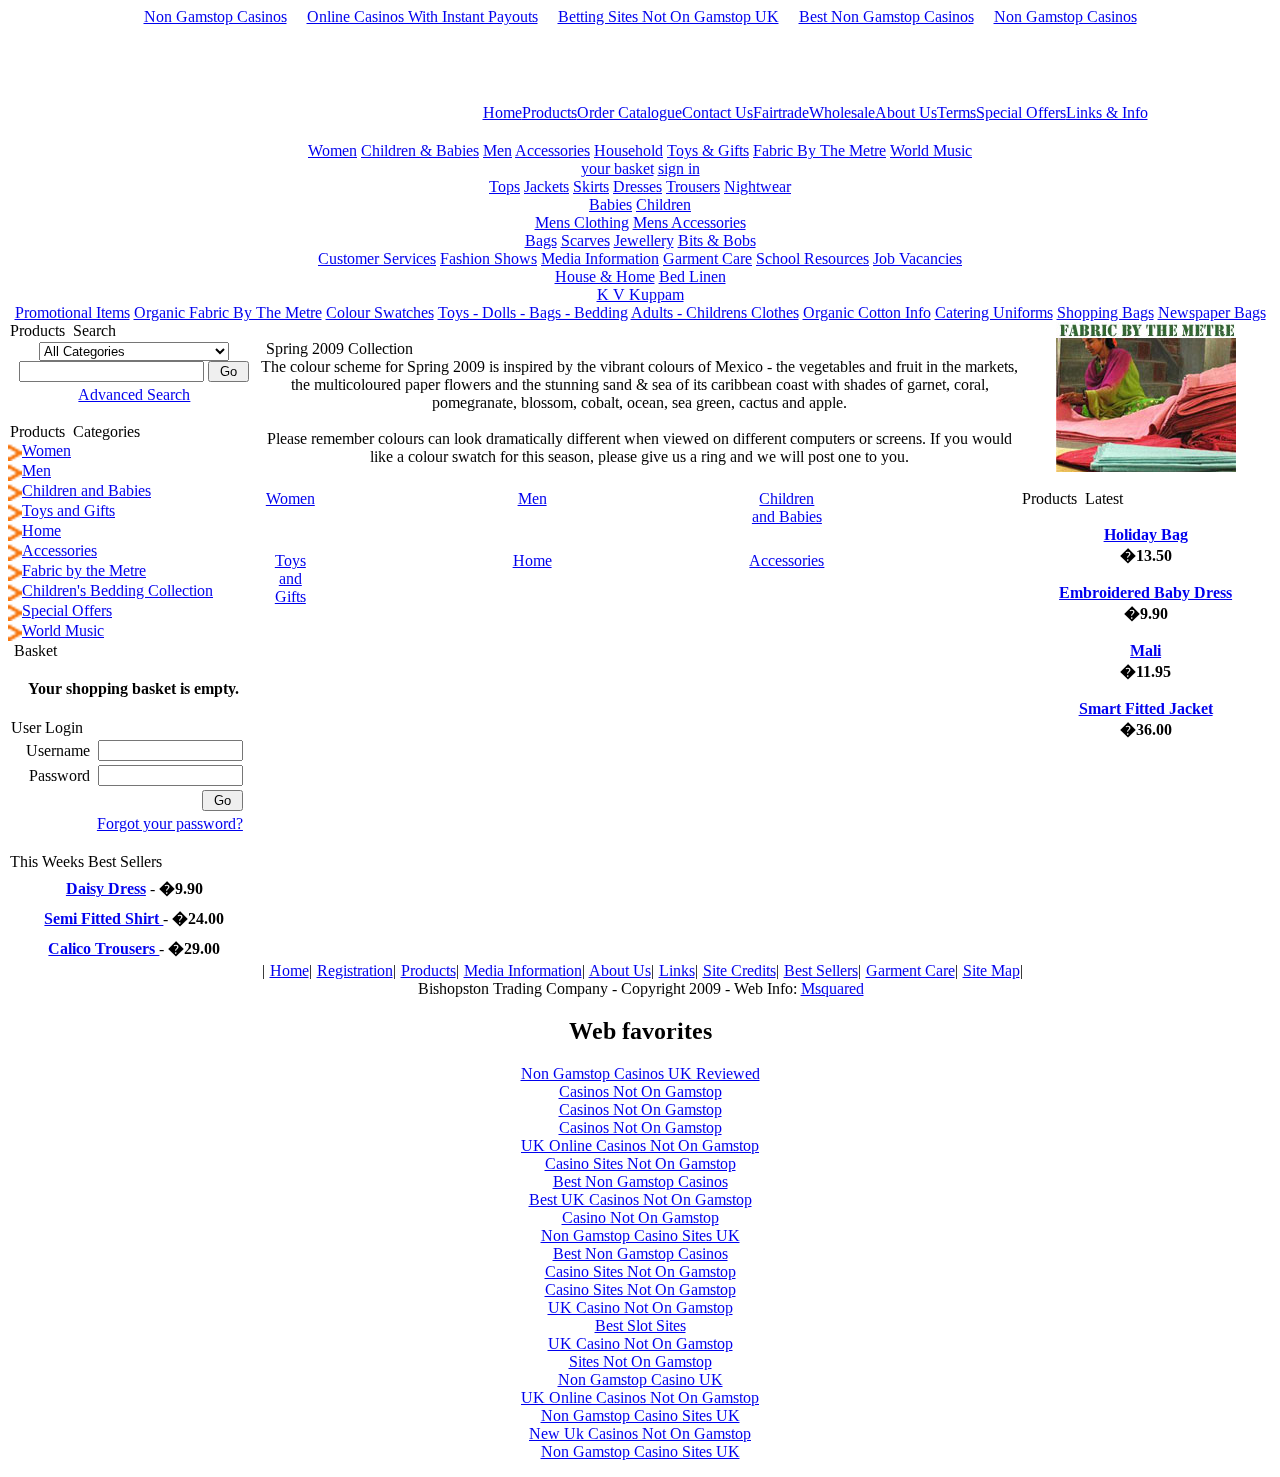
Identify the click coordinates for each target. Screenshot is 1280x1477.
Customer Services (377, 258)
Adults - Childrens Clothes (715, 312)
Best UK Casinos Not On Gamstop (640, 1199)
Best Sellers (821, 970)
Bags (541, 240)
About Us (620, 970)
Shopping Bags (1105, 312)
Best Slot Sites (640, 1325)
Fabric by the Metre (84, 570)
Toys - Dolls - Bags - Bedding (533, 312)
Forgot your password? (170, 823)
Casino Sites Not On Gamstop (640, 1163)
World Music (931, 150)
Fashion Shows (488, 258)
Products (428, 970)
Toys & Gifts (708, 150)
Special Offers (67, 610)
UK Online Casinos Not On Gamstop (640, 1145)
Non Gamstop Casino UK (640, 1379)
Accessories (552, 150)
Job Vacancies (917, 258)
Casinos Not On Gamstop (640, 1091)
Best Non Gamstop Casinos (886, 16)
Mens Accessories (689, 222)
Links (677, 970)
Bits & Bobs (717, 240)
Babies (610, 204)
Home (41, 530)
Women (332, 150)
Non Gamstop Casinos (215, 16)
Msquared (832, 988)
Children (663, 204)
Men (497, 150)
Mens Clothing (582, 222)
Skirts (591, 186)
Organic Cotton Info (867, 312)
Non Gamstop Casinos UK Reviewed (640, 1073)
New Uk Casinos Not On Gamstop (640, 1433)
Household (628, 150)
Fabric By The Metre (819, 150)
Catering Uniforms (994, 312)
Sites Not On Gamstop (640, 1361)
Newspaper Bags (1212, 312)
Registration (355, 970)
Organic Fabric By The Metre (228, 312)
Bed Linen (692, 276)
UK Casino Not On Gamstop (640, 1307)
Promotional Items (72, 312)
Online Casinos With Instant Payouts (422, 16)
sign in (679, 168)
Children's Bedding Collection (117, 590)
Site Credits (739, 970)
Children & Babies (420, 150)
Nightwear (757, 186)
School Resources (812, 258)
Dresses (637, 186)
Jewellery (644, 240)
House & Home (605, 276)
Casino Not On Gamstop (640, 1217)
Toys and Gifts (68, 510)
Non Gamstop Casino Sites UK (640, 1235)
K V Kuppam (640, 294)
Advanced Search (134, 394)
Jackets (546, 186)
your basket (617, 168)
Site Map (991, 970)
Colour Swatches (380, 312)
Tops (504, 186)
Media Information (600, 258)
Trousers (693, 186)
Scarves (585, 240)
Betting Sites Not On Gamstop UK (668, 16)
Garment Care (707, 258)
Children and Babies (86, 490)
